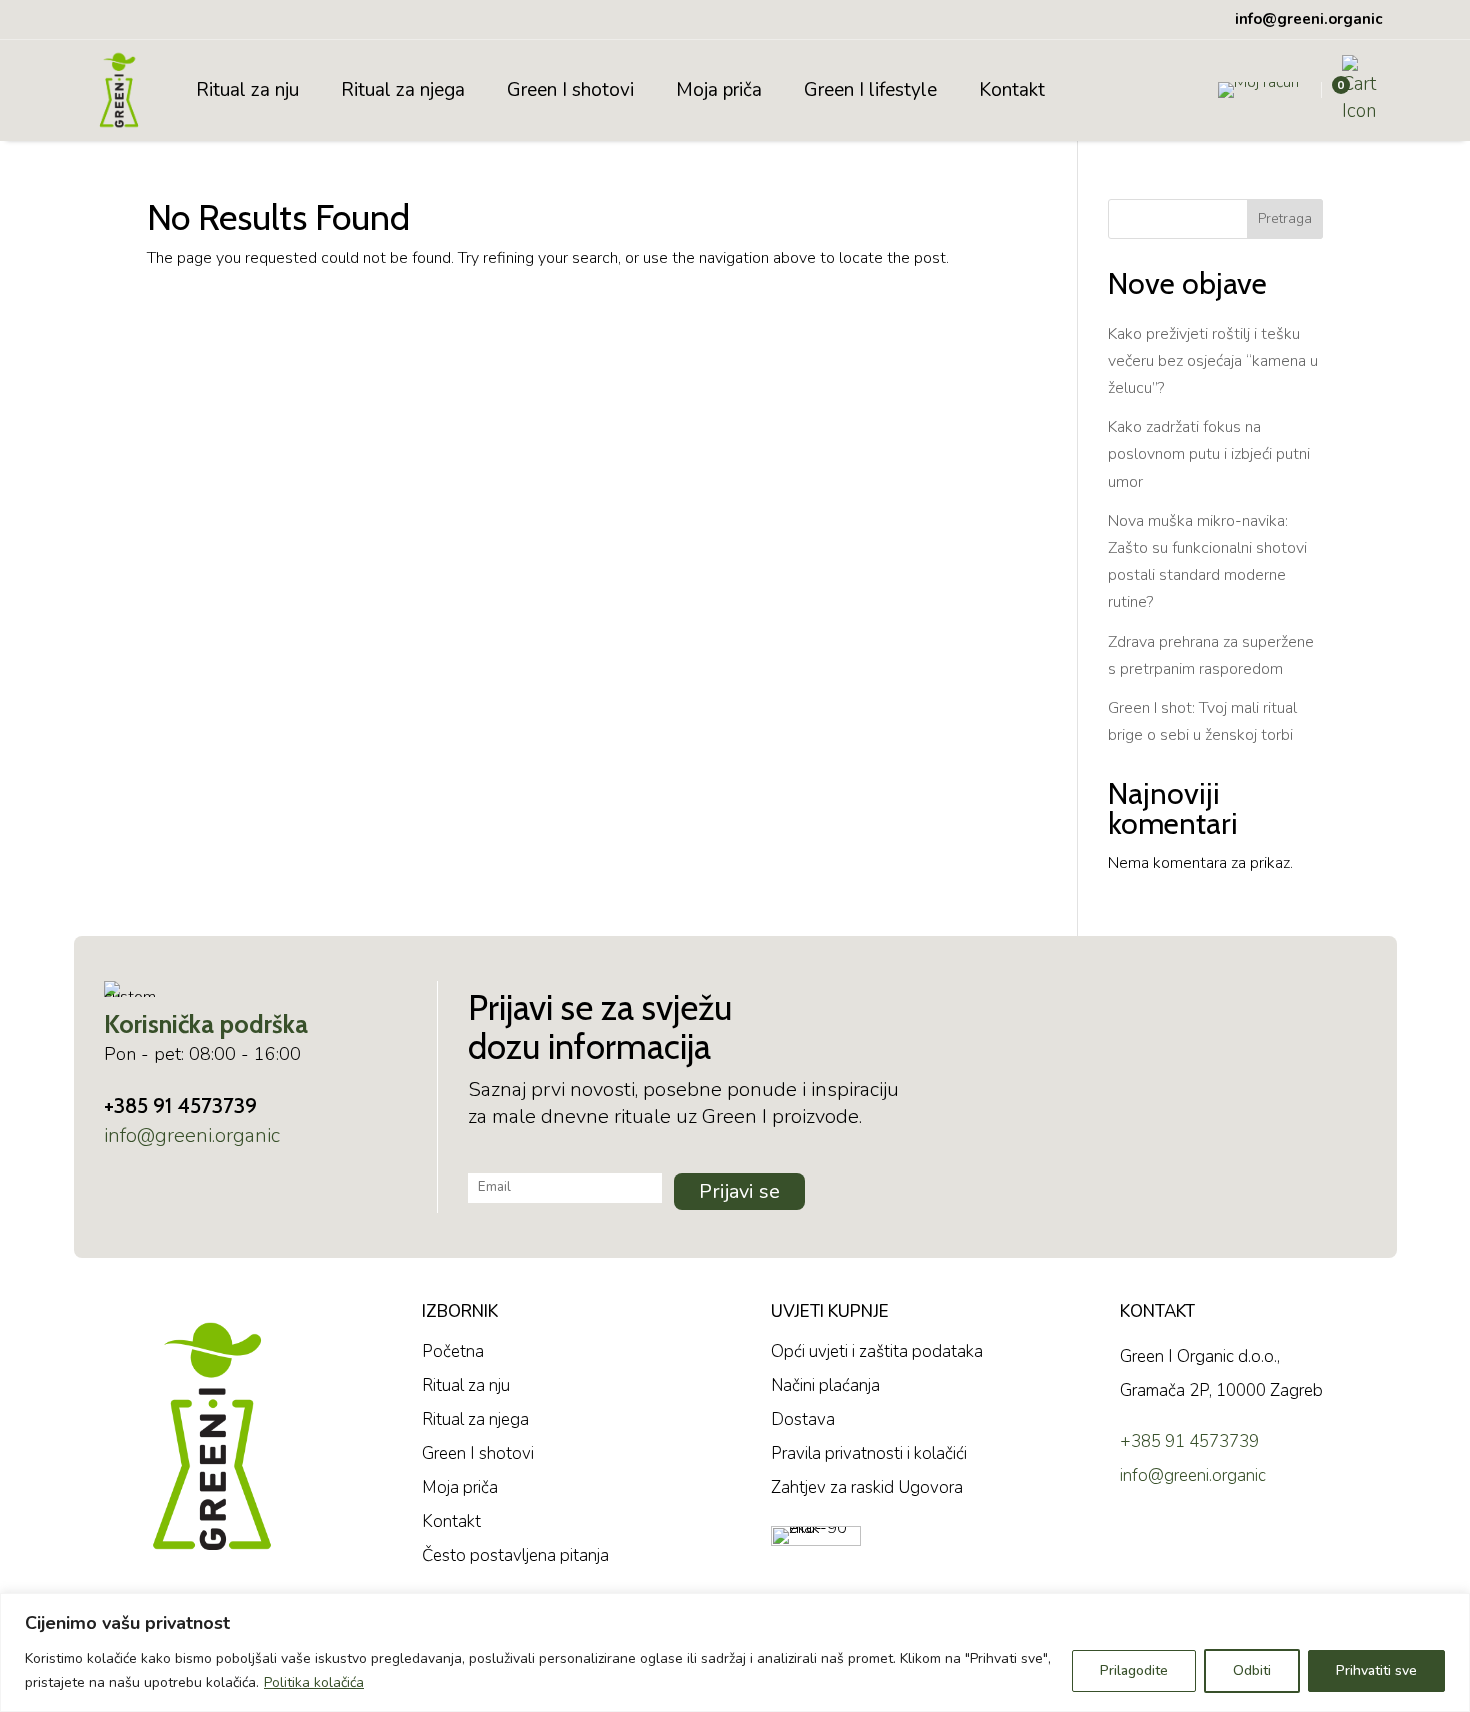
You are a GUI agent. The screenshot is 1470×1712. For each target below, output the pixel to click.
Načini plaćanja (825, 1385)
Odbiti (1252, 1670)
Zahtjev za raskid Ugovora (867, 1487)
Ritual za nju (247, 90)
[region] (735, 1652)
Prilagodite (1134, 1670)
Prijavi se (739, 1191)
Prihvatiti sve (1376, 1670)
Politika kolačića (314, 1682)
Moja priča (719, 90)
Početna (453, 1351)
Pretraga (1285, 218)
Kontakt (1012, 90)
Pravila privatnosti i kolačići (869, 1453)
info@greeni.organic (192, 1135)
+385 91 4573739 (180, 1105)
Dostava (803, 1419)
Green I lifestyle (870, 90)
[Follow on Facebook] (1140, 1545)
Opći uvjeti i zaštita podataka (877, 1351)
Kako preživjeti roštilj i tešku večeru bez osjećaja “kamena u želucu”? (1213, 361)
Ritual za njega (403, 90)
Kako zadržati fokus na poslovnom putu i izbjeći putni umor (1209, 454)
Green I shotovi (570, 90)
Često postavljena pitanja (515, 1555)
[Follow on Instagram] (1195, 1545)
